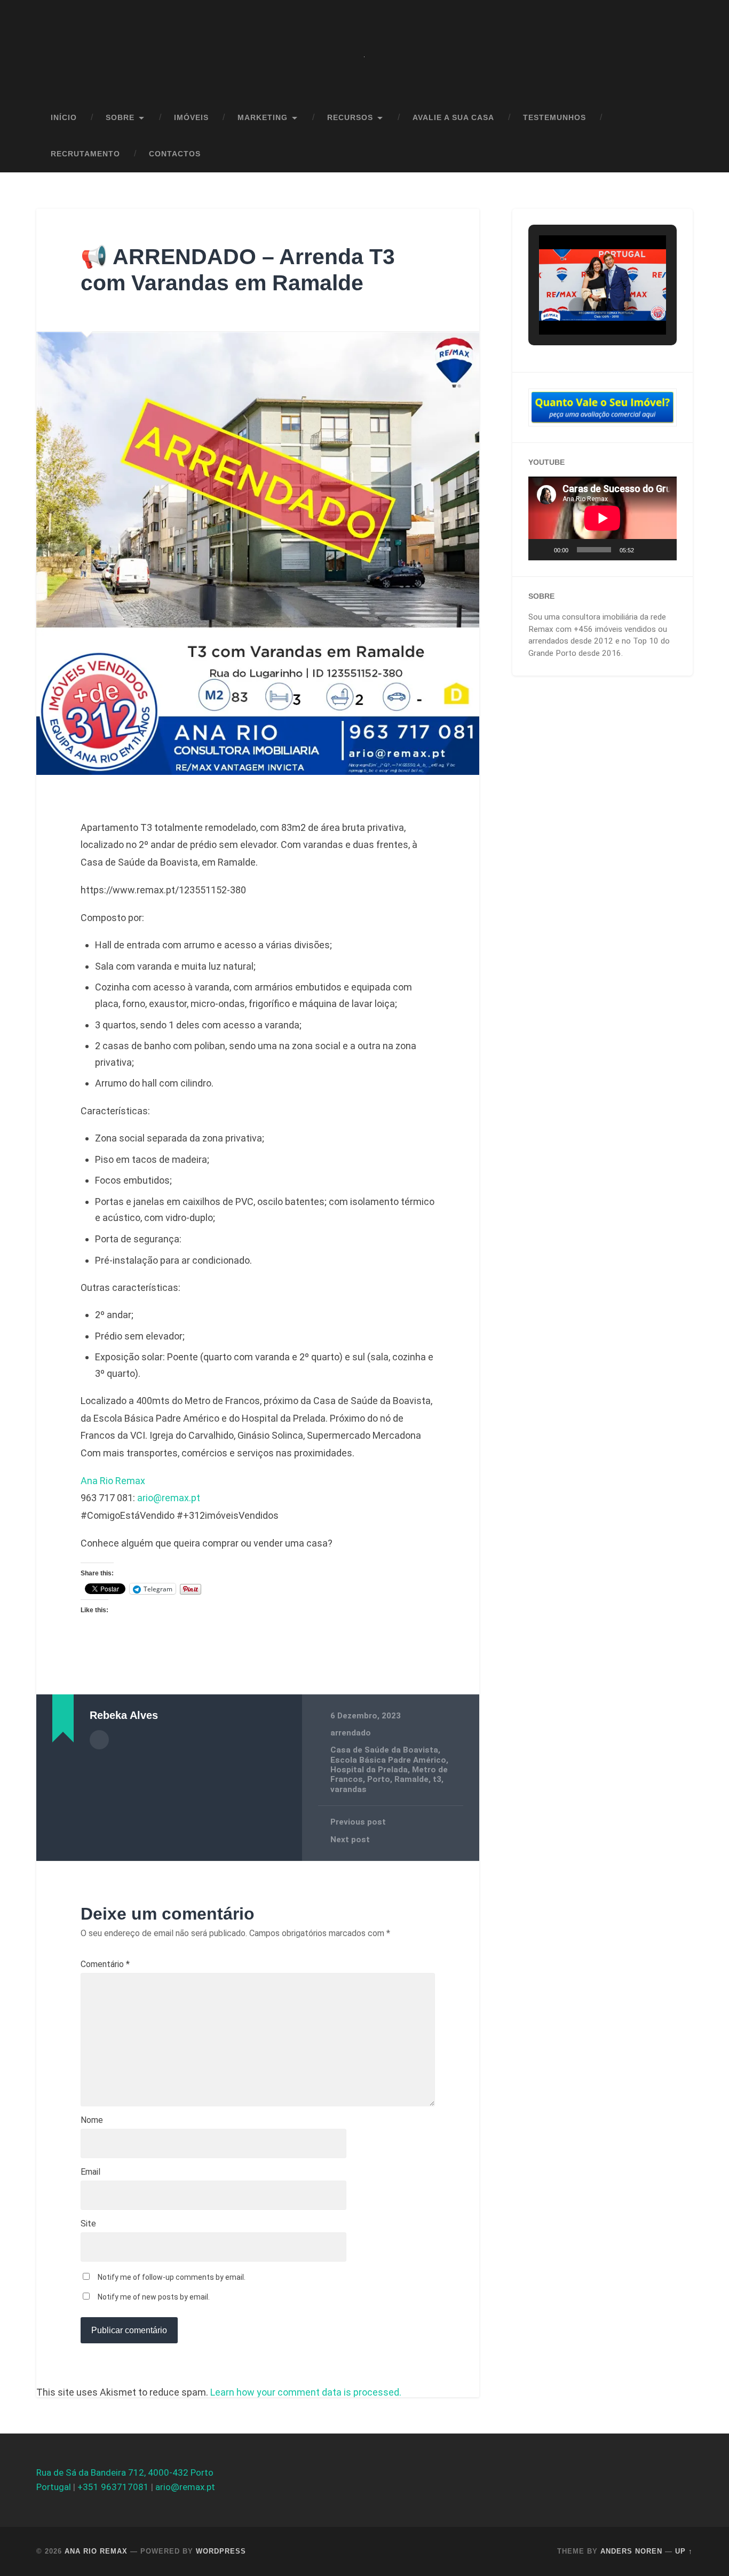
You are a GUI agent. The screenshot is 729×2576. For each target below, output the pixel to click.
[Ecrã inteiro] (663, 550)
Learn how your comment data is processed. (306, 2392)
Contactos (175, 154)
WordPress (221, 2551)
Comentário (105, 1964)
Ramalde (411, 1779)
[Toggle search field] (675, 154)
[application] (603, 518)
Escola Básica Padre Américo (388, 1760)
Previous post (358, 1822)
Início (64, 118)
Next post (350, 1840)
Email (90, 2172)
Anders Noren (631, 2551)
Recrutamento (85, 154)
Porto (379, 1779)
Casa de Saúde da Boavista (384, 1750)
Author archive (99, 1740)
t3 (437, 1779)
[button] (578, 307)
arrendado (351, 1733)
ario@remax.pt (169, 1498)
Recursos (350, 118)
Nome (92, 2120)
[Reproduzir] (542, 550)
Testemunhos (554, 118)
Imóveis (191, 118)
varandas (348, 1789)
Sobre (120, 118)
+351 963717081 (113, 2487)
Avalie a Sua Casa (453, 118)
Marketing (263, 118)
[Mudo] (646, 550)
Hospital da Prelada (369, 1770)
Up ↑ (684, 2551)
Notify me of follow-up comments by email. (172, 2277)
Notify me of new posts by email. (154, 2297)
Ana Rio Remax (113, 1481)
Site (88, 2224)
